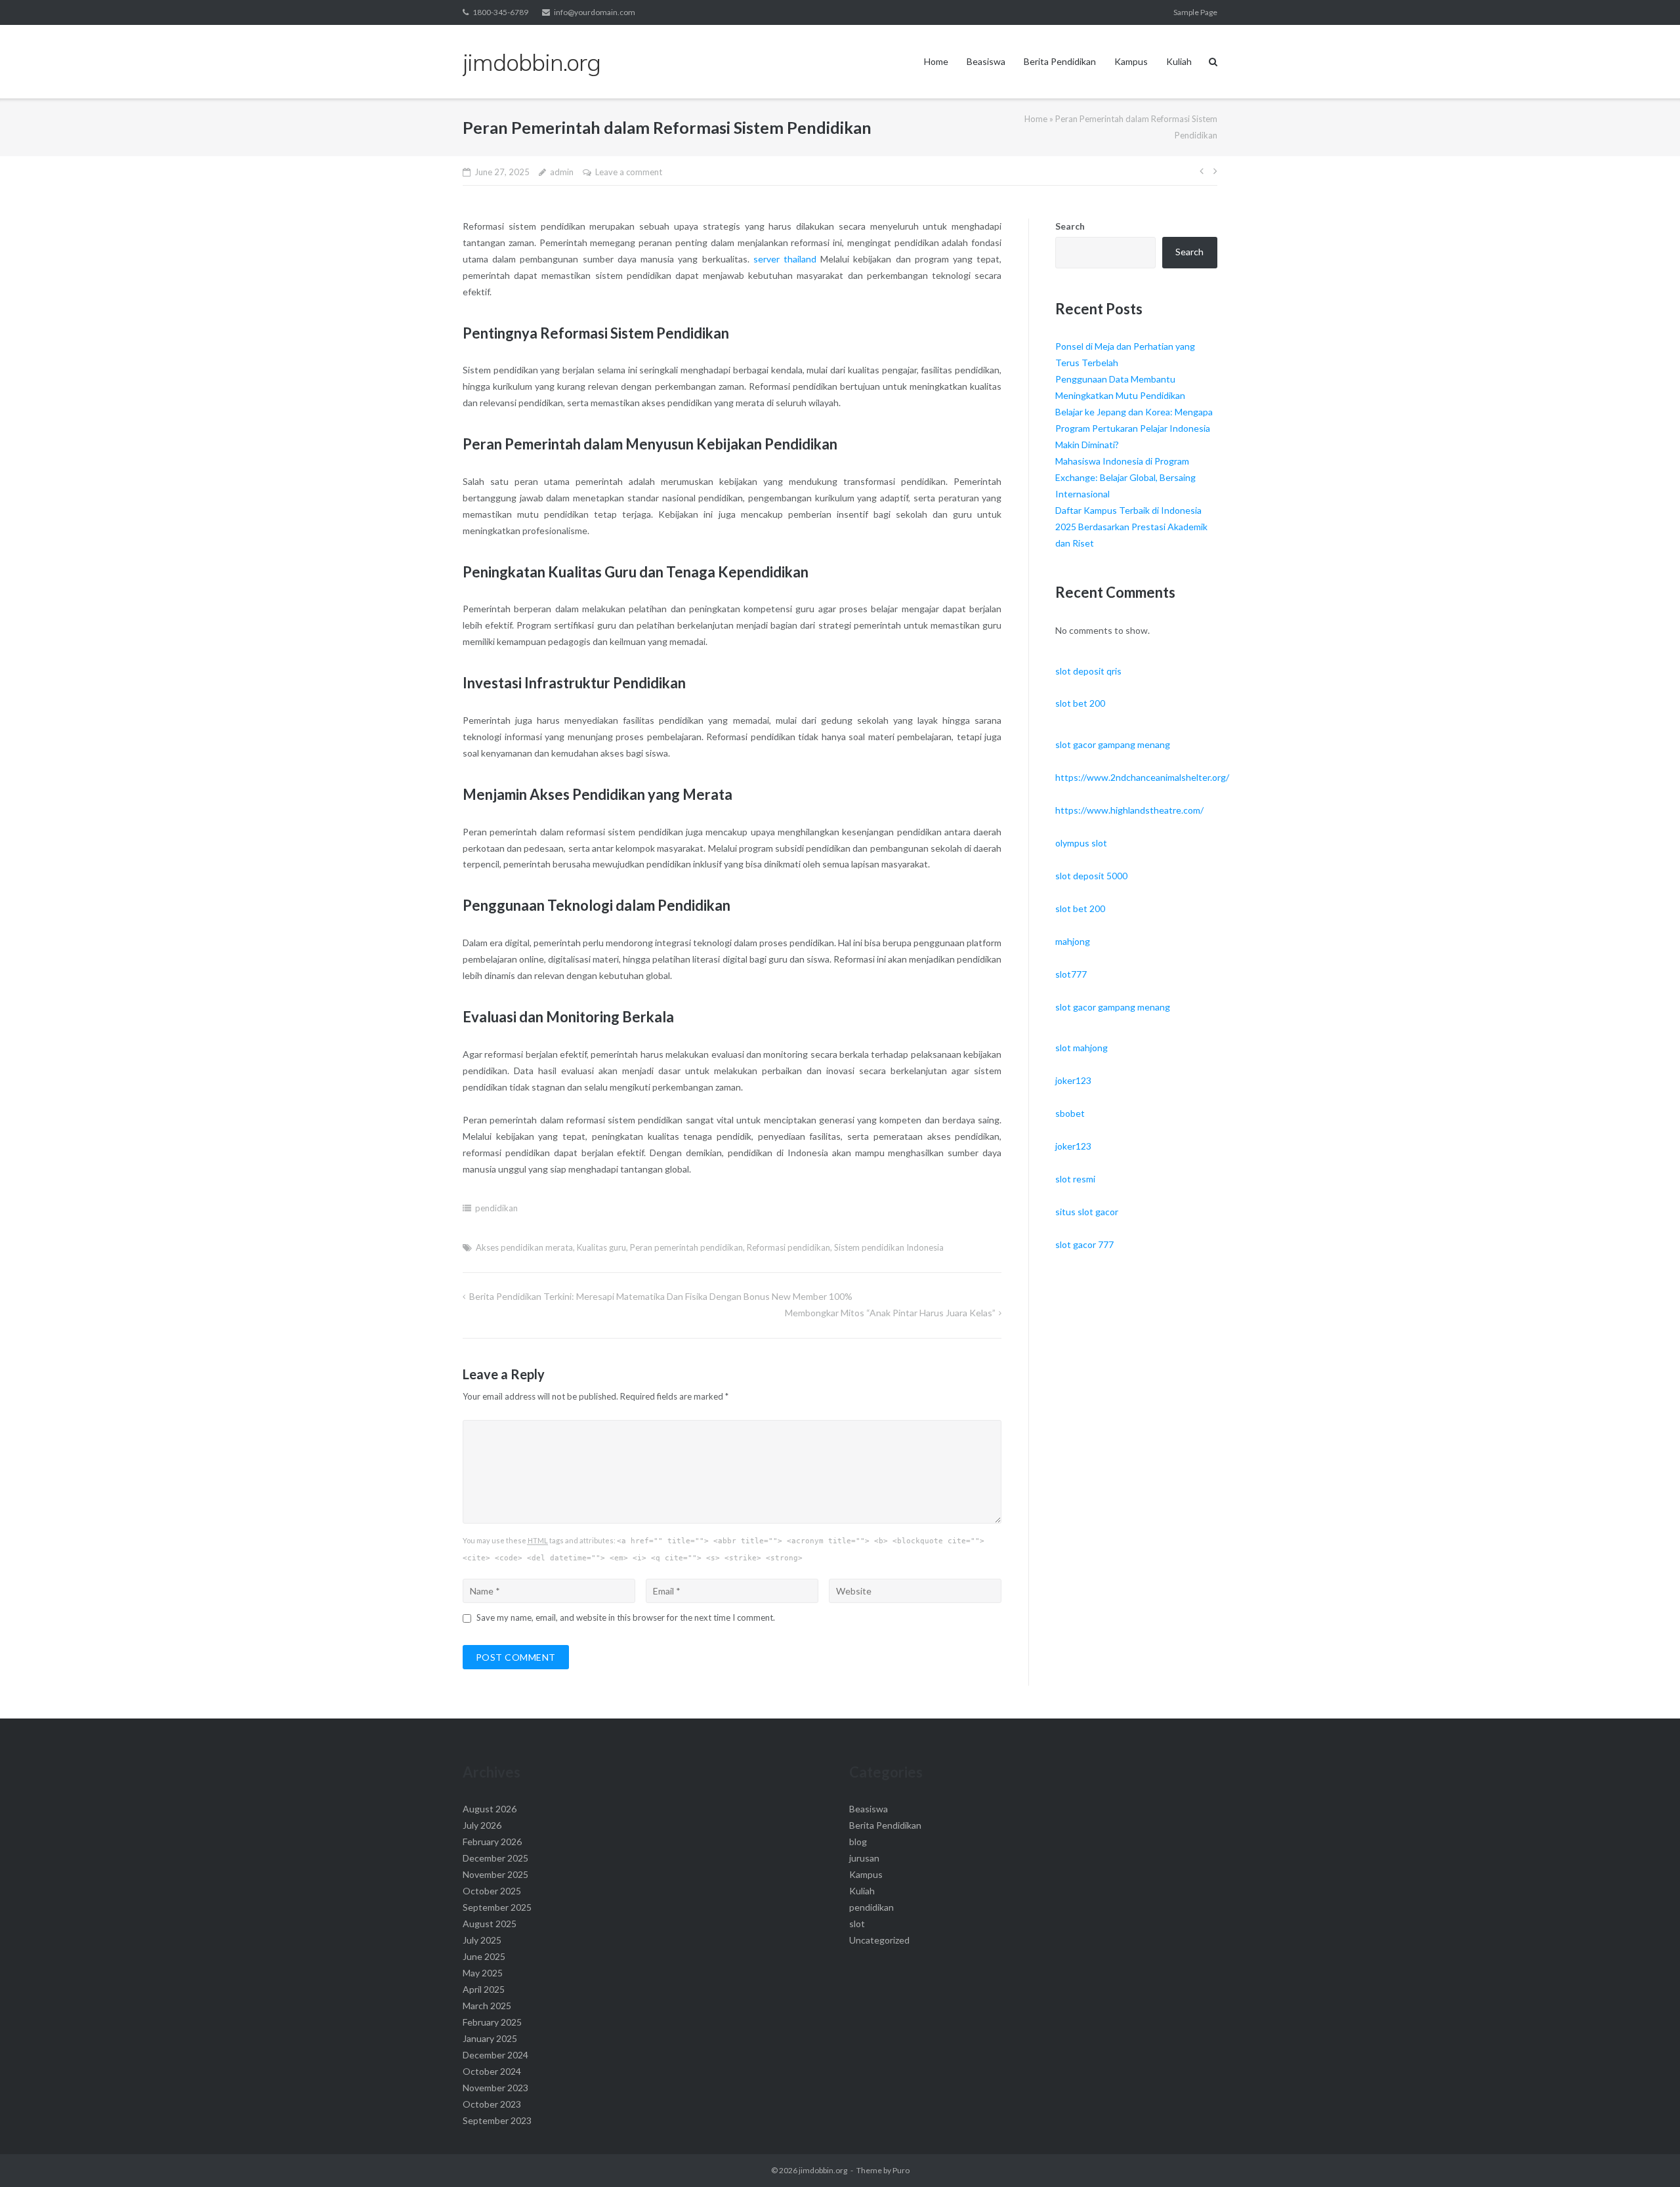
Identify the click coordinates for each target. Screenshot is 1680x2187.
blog (858, 1842)
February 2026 (492, 1842)
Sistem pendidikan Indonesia (889, 1247)
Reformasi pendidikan (788, 1247)
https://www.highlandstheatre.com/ (1129, 810)
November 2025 (495, 1874)
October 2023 (492, 2104)
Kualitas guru (601, 1247)
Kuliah (1179, 61)
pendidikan (496, 1208)
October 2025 (492, 1891)
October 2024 (492, 2071)
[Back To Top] (1648, 2156)
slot (857, 1924)
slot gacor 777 (1084, 1244)
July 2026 (482, 1825)
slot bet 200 (1080, 703)
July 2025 (482, 1940)
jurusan (864, 1858)
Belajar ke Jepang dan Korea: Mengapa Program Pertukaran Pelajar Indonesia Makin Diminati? (1134, 428)
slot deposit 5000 (1091, 876)
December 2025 (495, 1858)
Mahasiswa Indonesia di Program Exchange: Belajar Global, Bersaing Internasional (1125, 477)
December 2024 (495, 2055)
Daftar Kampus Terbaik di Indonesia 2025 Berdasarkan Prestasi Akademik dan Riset (1131, 527)
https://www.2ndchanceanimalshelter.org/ (1142, 777)
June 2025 (484, 1956)
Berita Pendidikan (1060, 61)
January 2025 (490, 2038)
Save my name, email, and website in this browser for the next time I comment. (626, 1617)
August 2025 (490, 1924)
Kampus (1131, 61)
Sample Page (1195, 12)
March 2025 (487, 2006)
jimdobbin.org (823, 2170)
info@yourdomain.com (595, 12)
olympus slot (1081, 843)
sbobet (1070, 1113)
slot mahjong (1081, 1048)
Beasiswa (986, 61)
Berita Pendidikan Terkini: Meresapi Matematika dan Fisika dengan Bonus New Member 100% (661, 1296)
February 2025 (492, 2022)
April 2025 (484, 1989)
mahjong (1073, 941)
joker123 (1073, 1080)
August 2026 (490, 1809)
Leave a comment (629, 172)
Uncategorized (879, 1940)
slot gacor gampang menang (1113, 744)
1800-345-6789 (500, 12)
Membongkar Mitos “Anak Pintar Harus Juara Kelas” (890, 1313)
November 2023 (495, 2088)
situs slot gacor (1087, 1212)
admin (562, 172)
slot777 (1071, 974)
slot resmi (1075, 1179)
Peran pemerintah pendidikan (686, 1247)
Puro (901, 2170)
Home (936, 61)
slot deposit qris (1088, 671)
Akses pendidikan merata (524, 1247)
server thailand (785, 259)
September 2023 (497, 2120)
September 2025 (497, 1907)
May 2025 (483, 1973)
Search (1070, 226)
